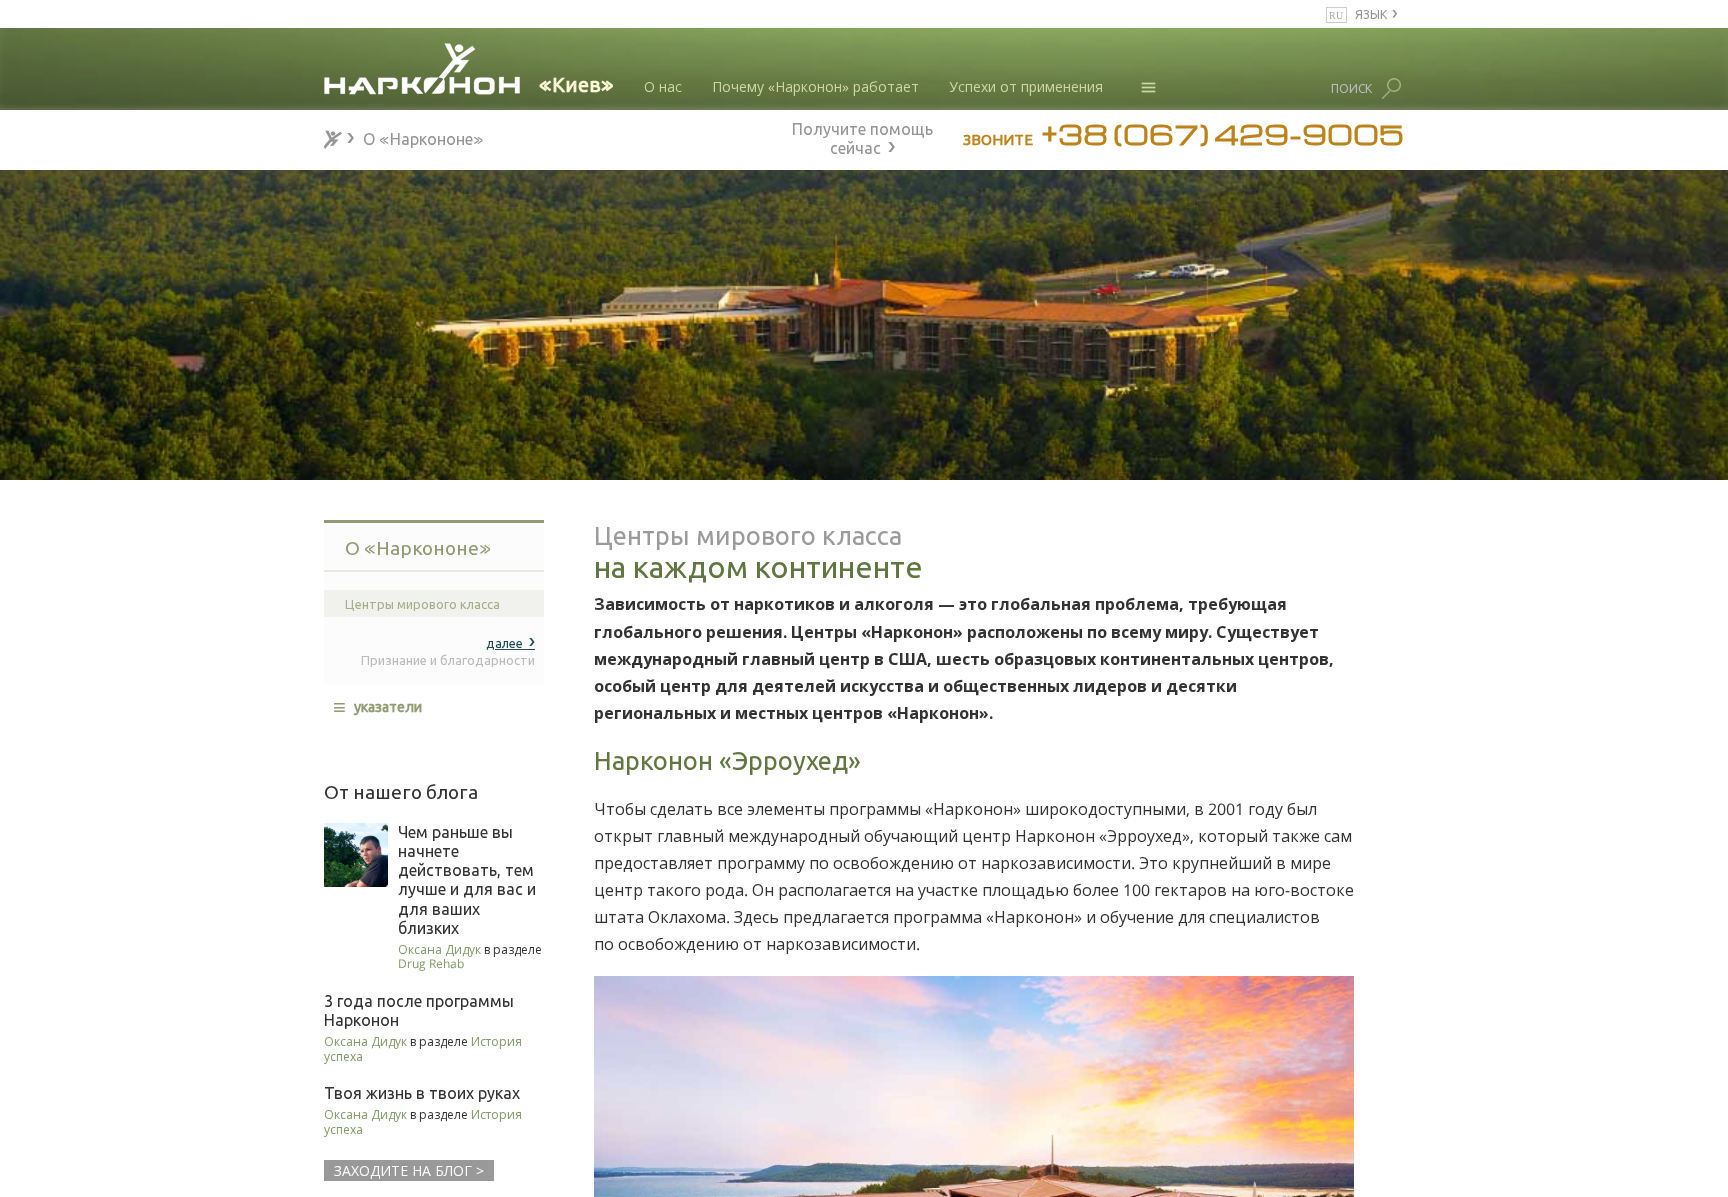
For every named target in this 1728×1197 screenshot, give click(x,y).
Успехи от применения (1026, 86)
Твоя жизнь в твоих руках (422, 1093)
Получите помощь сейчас (862, 136)
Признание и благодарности (448, 650)
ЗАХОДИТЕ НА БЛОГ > (409, 1170)
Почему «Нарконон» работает (815, 86)
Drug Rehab (431, 963)
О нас (663, 86)
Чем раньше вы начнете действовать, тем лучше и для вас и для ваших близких (467, 880)
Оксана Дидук (439, 949)
